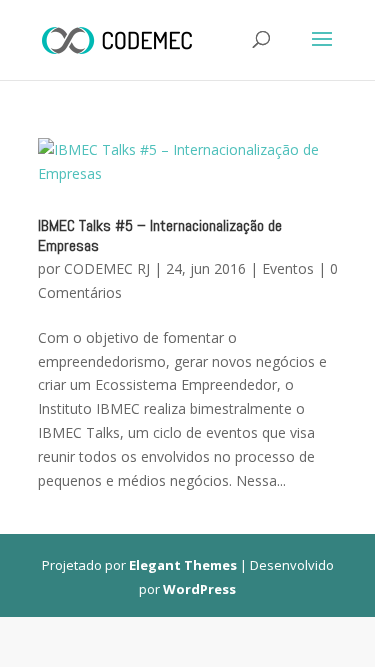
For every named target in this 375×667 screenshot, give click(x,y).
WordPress (199, 589)
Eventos (288, 268)
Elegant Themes (183, 565)
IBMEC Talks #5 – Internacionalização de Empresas (160, 236)
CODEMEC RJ (107, 268)
